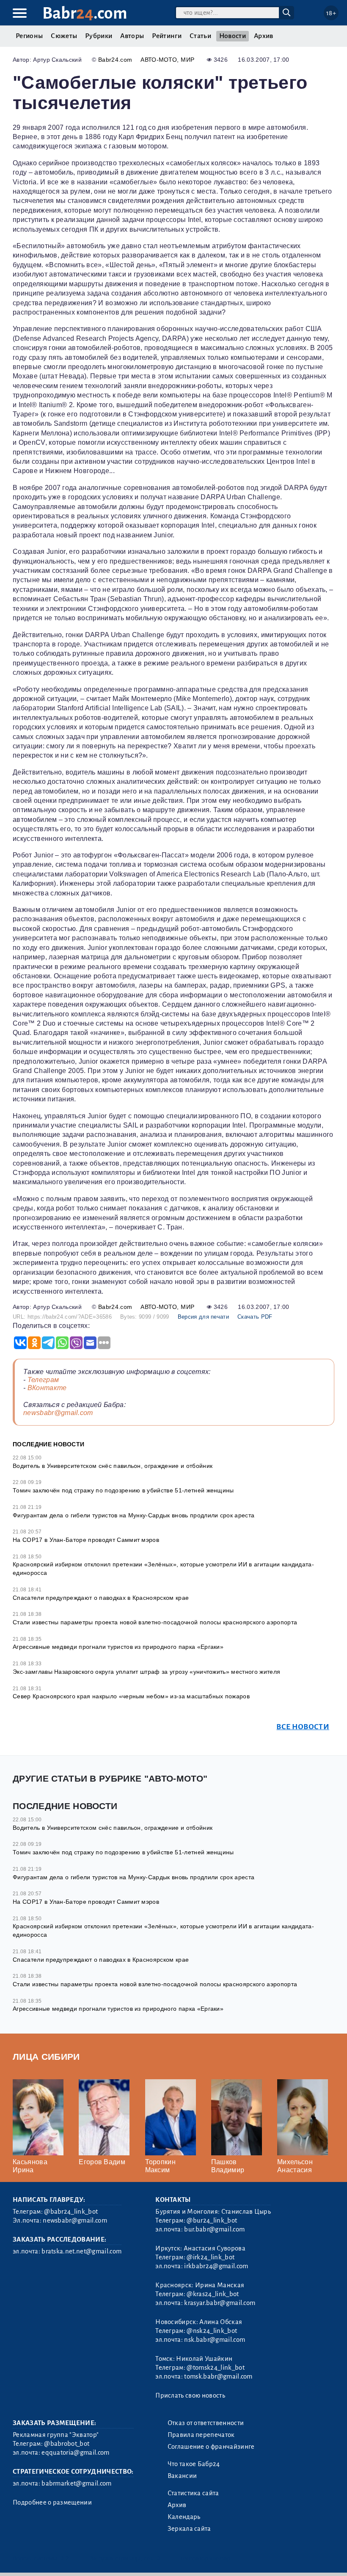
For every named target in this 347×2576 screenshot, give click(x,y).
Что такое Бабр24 (194, 2464)
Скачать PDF (255, 1317)
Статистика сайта (193, 2493)
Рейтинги (167, 36)
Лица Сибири (46, 2057)
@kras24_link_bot (213, 2294)
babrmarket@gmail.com (76, 2483)
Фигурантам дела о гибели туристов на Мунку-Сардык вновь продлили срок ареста (134, 1515)
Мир (187, 60)
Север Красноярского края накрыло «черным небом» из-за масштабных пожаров (131, 1696)
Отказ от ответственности (206, 2423)
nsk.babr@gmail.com (215, 2340)
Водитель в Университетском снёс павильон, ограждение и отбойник (113, 1466)
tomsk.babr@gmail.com (218, 2376)
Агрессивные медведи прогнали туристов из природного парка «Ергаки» (118, 1647)
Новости (233, 36)
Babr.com (85, 13)
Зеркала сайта (189, 2529)
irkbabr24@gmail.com (216, 2266)
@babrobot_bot (67, 2444)
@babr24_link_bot (71, 2212)
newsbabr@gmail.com (58, 1413)
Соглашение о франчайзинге (211, 2447)
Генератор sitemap (205, 2558)
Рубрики (99, 36)
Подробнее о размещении (52, 2502)
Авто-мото (159, 60)
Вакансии (182, 2476)
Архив (264, 36)
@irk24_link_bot (211, 2257)
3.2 (65, 2558)
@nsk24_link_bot (212, 2331)
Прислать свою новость (190, 2395)
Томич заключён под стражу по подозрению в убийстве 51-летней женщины (123, 1490)
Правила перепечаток (201, 2435)
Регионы (29, 36)
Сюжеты (64, 36)
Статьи (200, 36)
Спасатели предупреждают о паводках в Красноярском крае (101, 1598)
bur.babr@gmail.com (214, 2229)
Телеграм (43, 1380)
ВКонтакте (47, 1388)
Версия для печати (203, 1317)
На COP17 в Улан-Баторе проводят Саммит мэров (86, 1540)
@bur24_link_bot (212, 2220)
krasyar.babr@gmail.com (220, 2303)
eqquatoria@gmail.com (75, 2453)
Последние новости (48, 1444)
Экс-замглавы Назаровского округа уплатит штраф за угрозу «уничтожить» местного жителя (146, 1672)
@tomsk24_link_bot (215, 2368)
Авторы (132, 36)
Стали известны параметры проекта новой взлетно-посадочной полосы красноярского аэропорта (155, 1622)
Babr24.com (115, 60)
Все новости (303, 1727)
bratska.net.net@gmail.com (81, 2251)
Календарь (184, 2517)
